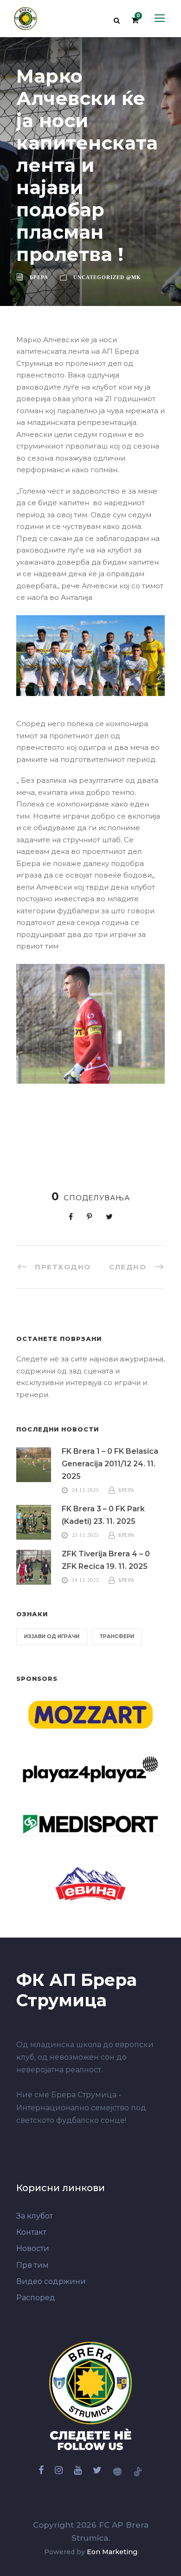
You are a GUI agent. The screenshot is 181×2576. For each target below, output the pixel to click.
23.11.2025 (86, 1535)
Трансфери (117, 1636)
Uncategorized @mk (107, 277)
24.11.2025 (86, 1490)
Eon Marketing (112, 2552)
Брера (39, 277)
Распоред (36, 2298)
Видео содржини (51, 2281)
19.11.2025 (86, 1580)
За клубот (35, 2216)
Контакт (31, 2232)
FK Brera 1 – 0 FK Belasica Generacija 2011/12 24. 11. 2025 (110, 1464)
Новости (33, 2248)
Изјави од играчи (52, 1636)
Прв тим (32, 2265)
